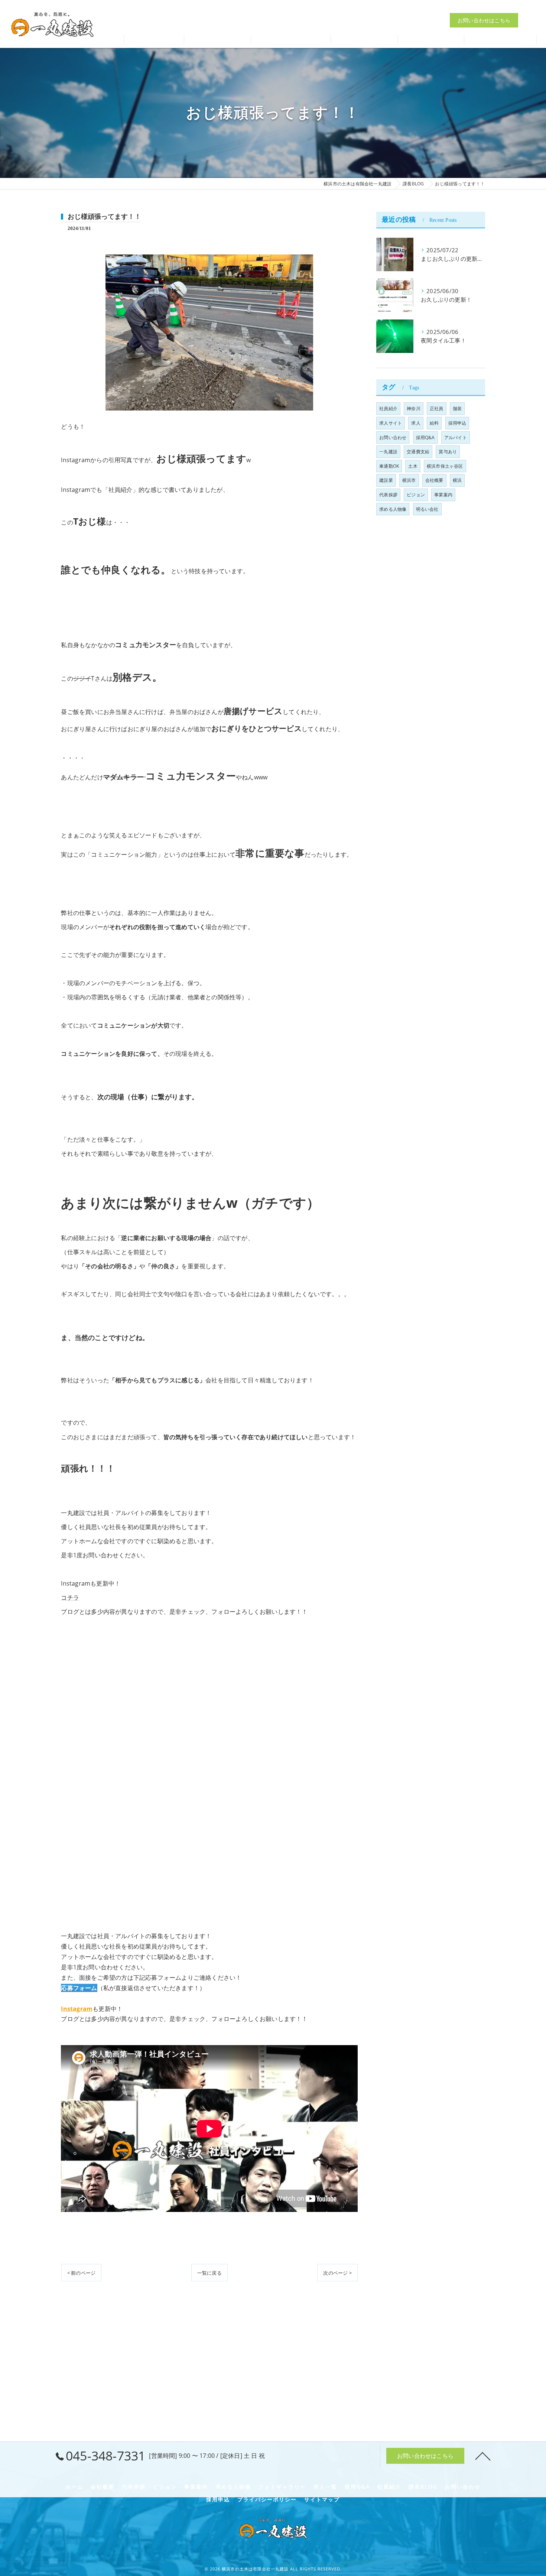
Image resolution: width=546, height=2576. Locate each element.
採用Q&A (425, 437)
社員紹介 (388, 408)
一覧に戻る (209, 2273)
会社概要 (434, 480)
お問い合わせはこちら (484, 20)
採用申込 (457, 423)
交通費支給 (418, 452)
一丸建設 (388, 452)
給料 (434, 423)
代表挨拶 (388, 495)
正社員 (437, 408)
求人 (416, 423)
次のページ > (337, 2273)
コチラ (70, 1597)
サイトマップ (322, 2499)
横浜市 (409, 480)
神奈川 (414, 408)
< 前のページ (81, 2273)
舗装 (457, 408)
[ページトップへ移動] (483, 2456)
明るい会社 (427, 509)
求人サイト (391, 423)
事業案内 (443, 495)
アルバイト (456, 437)
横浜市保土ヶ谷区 (445, 466)
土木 (413, 466)
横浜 (457, 480)
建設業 (386, 480)
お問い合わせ (393, 437)
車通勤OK (389, 466)
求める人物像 (393, 509)
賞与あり (448, 452)
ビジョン (416, 495)
